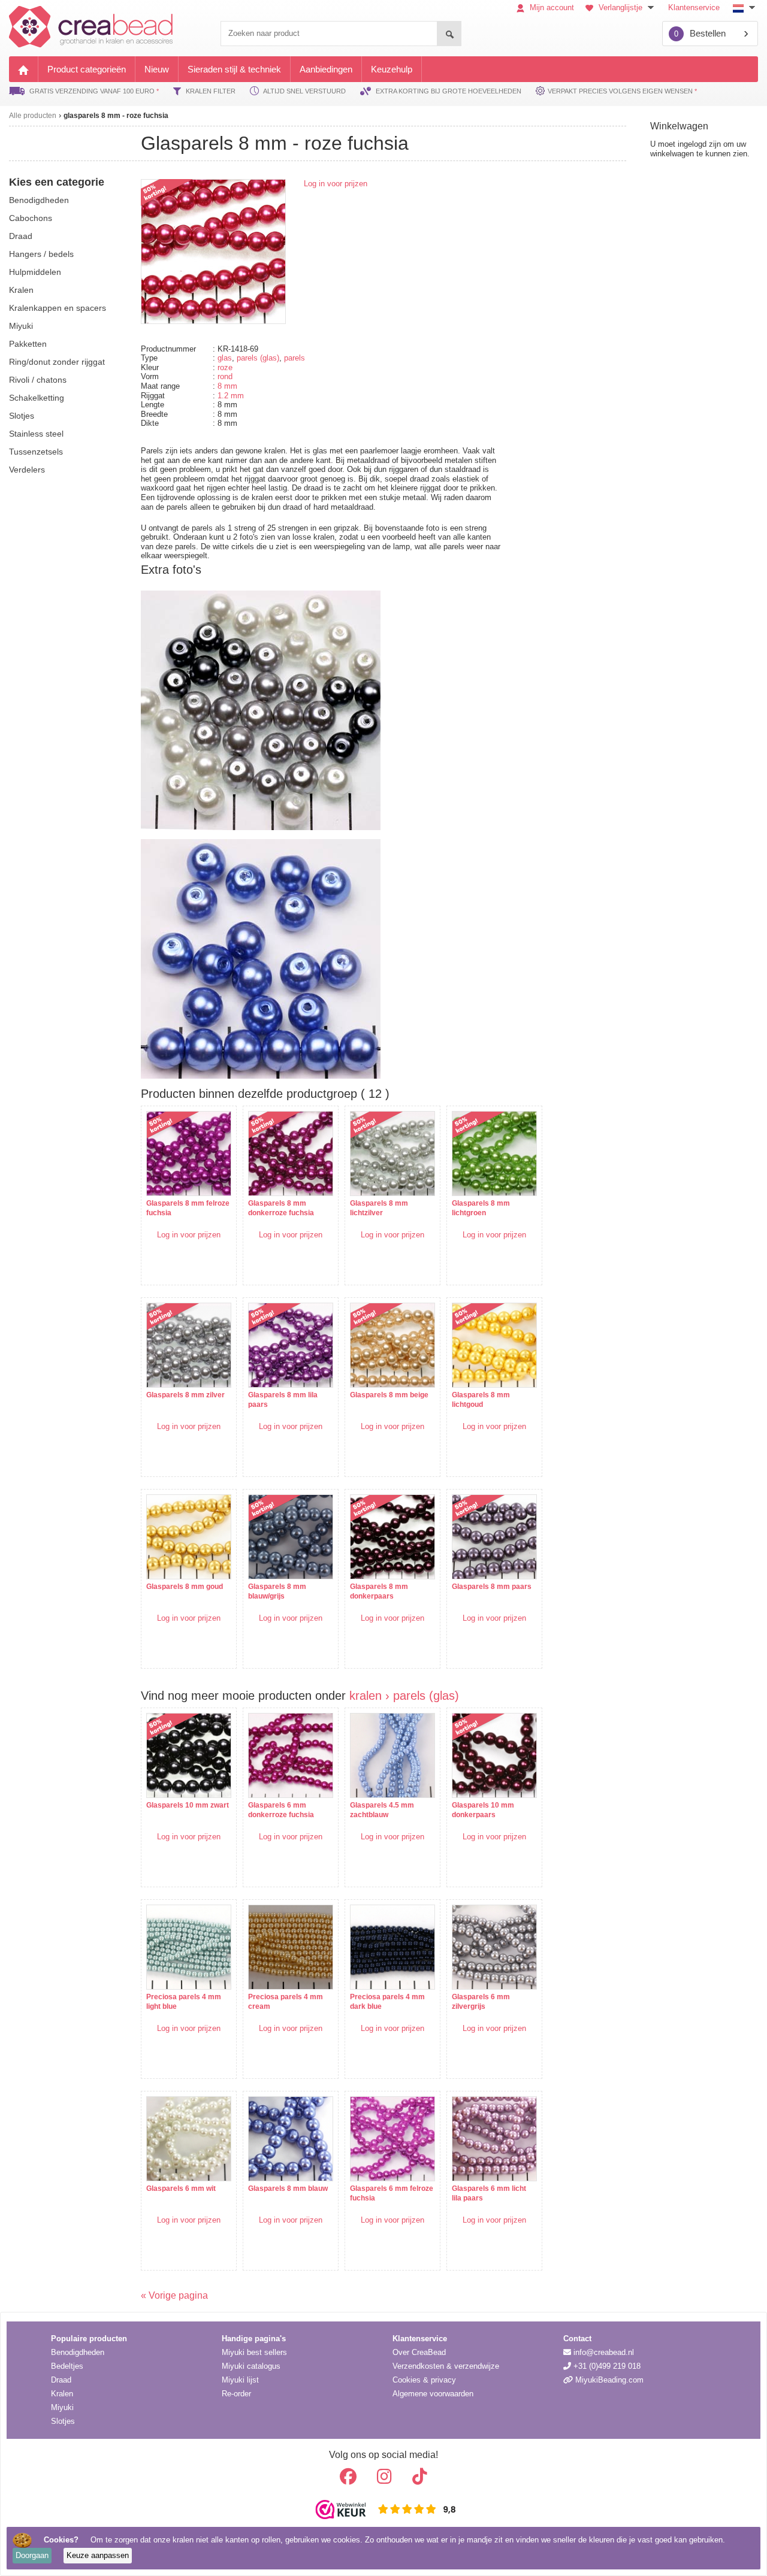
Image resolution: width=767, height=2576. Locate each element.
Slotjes (63, 2421)
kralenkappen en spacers (58, 308)
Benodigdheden (78, 2352)
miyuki (21, 326)
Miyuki (62, 2407)
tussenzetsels (36, 452)
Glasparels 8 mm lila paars (283, 1400)
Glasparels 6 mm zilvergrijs (481, 2002)
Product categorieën (87, 69)
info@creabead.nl (603, 2352)
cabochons (31, 218)
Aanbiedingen (326, 69)
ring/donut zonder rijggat (57, 362)
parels (295, 358)
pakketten (28, 344)
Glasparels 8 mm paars (492, 1587)
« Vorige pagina (174, 2295)
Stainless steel (36, 434)
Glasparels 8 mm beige (389, 1395)
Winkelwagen (679, 126)
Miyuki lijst (240, 2380)
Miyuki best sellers (254, 2352)
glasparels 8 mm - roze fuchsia (116, 116)
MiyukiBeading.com (608, 2380)
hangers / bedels (41, 254)
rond (225, 376)
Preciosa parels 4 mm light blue (184, 2002)
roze (225, 367)
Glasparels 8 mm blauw (288, 2188)
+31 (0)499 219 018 (606, 2366)
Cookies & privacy (424, 2380)
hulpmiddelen (35, 272)
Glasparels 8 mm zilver (185, 1395)
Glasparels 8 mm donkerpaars (379, 1591)
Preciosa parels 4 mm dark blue (387, 2002)
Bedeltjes (67, 2366)
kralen (21, 290)
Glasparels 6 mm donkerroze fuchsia (281, 1810)
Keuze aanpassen (98, 2555)
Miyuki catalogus (251, 2366)
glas (225, 358)
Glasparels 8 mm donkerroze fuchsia (281, 1208)
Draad (61, 2380)
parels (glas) (258, 358)
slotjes (22, 416)
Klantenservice (694, 7)
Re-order (236, 2394)
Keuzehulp (392, 69)
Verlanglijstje (620, 7)
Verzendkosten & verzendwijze (446, 2366)
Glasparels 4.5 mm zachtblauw (382, 1810)
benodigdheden (39, 200)
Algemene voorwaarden (433, 2394)
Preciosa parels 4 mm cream (286, 2002)
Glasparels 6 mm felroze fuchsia (392, 2193)
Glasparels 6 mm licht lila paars (489, 2193)
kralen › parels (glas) (404, 1696)
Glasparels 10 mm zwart (188, 1805)
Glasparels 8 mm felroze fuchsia (188, 1208)
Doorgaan (32, 2555)
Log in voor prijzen (336, 184)
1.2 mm (231, 396)
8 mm (227, 386)
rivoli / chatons (38, 380)
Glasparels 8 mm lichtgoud (481, 1400)
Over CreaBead (419, 2352)
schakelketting (37, 398)
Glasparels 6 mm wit (181, 2188)
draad (21, 236)
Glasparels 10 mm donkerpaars (483, 1810)
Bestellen (700, 33)
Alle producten (33, 116)
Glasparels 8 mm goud (185, 1587)
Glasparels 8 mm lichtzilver (379, 1208)
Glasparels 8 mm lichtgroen (481, 1208)
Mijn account (551, 7)
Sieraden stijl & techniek (234, 69)
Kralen (62, 2394)
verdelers (27, 470)
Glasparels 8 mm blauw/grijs (277, 1591)
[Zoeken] (449, 34)
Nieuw (157, 69)
